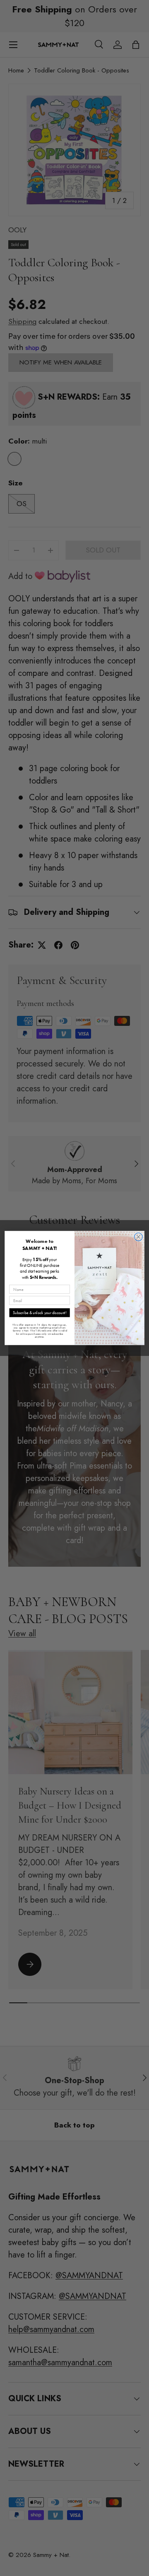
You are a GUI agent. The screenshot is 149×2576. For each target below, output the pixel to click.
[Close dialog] (139, 1237)
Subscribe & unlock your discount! (40, 1313)
